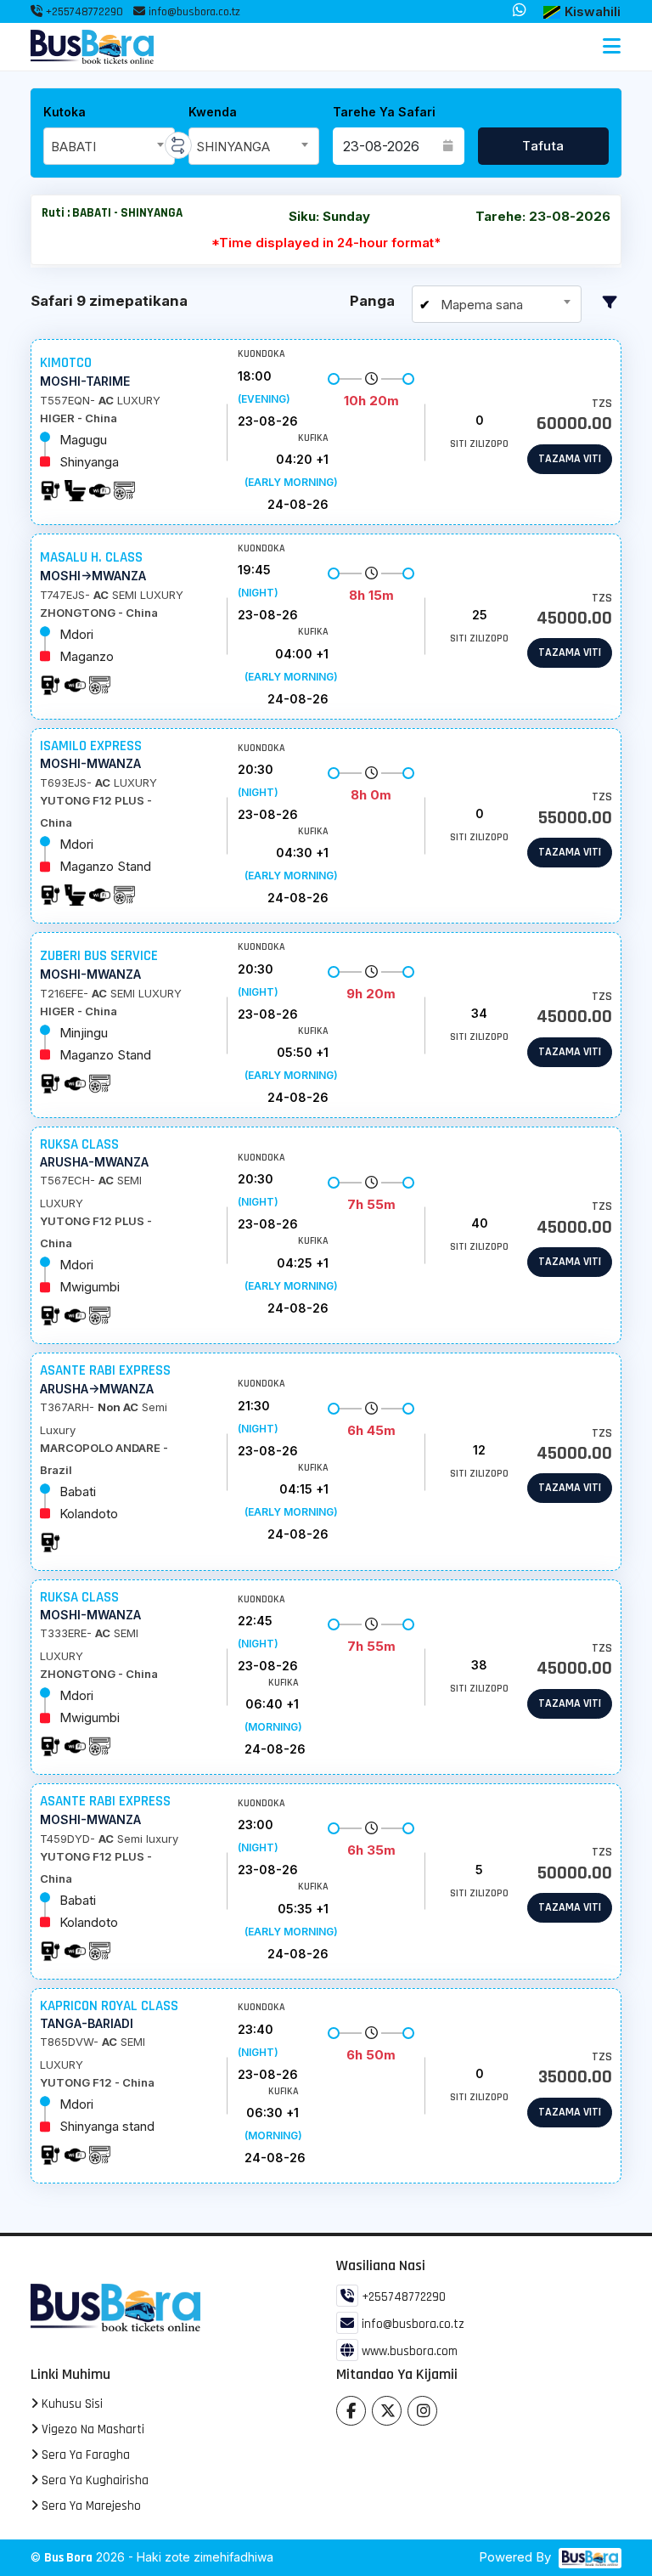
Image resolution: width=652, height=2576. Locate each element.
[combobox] (109, 146)
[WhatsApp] (520, 11)
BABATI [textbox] (73, 147)
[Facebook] (351, 2411)
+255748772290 (83, 12)
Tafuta (543, 146)
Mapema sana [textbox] (480, 305)
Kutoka (65, 112)
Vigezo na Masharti (91, 2429)
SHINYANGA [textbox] (233, 147)
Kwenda (213, 112)
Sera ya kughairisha (93, 2480)
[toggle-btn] (612, 47)
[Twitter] (387, 2411)
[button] (582, 12)
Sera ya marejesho (90, 2506)
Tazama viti (570, 459)
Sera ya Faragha (84, 2455)
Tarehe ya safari (384, 112)
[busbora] (588, 2558)
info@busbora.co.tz (194, 12)
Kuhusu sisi (70, 2404)
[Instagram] (422, 2411)
